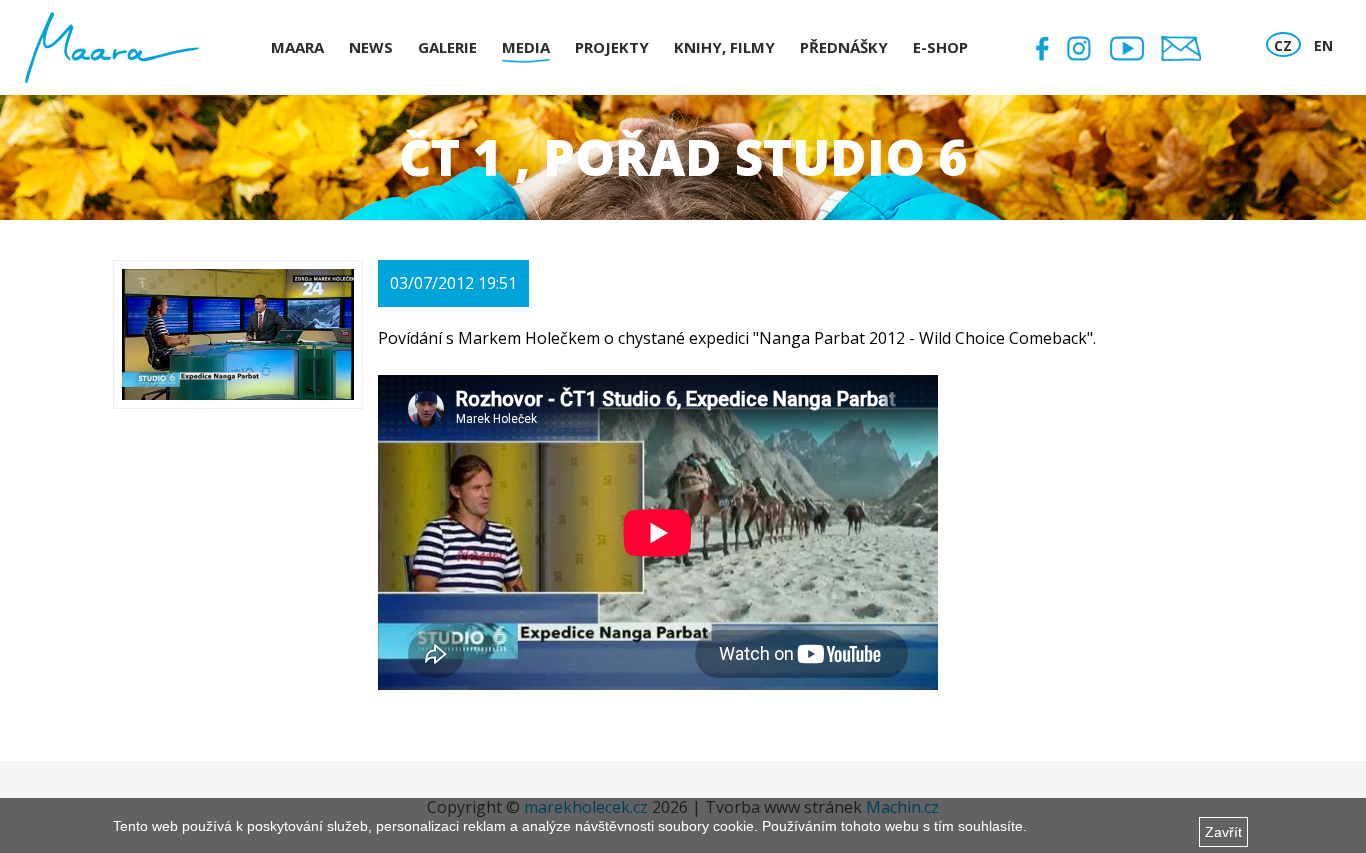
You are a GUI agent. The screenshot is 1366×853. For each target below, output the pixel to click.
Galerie (447, 47)
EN (1323, 45)
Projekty (612, 47)
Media (526, 47)
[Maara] (112, 47)
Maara (297, 47)
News (371, 47)
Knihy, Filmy (724, 47)
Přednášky (844, 47)
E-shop (940, 47)
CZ (1283, 45)
